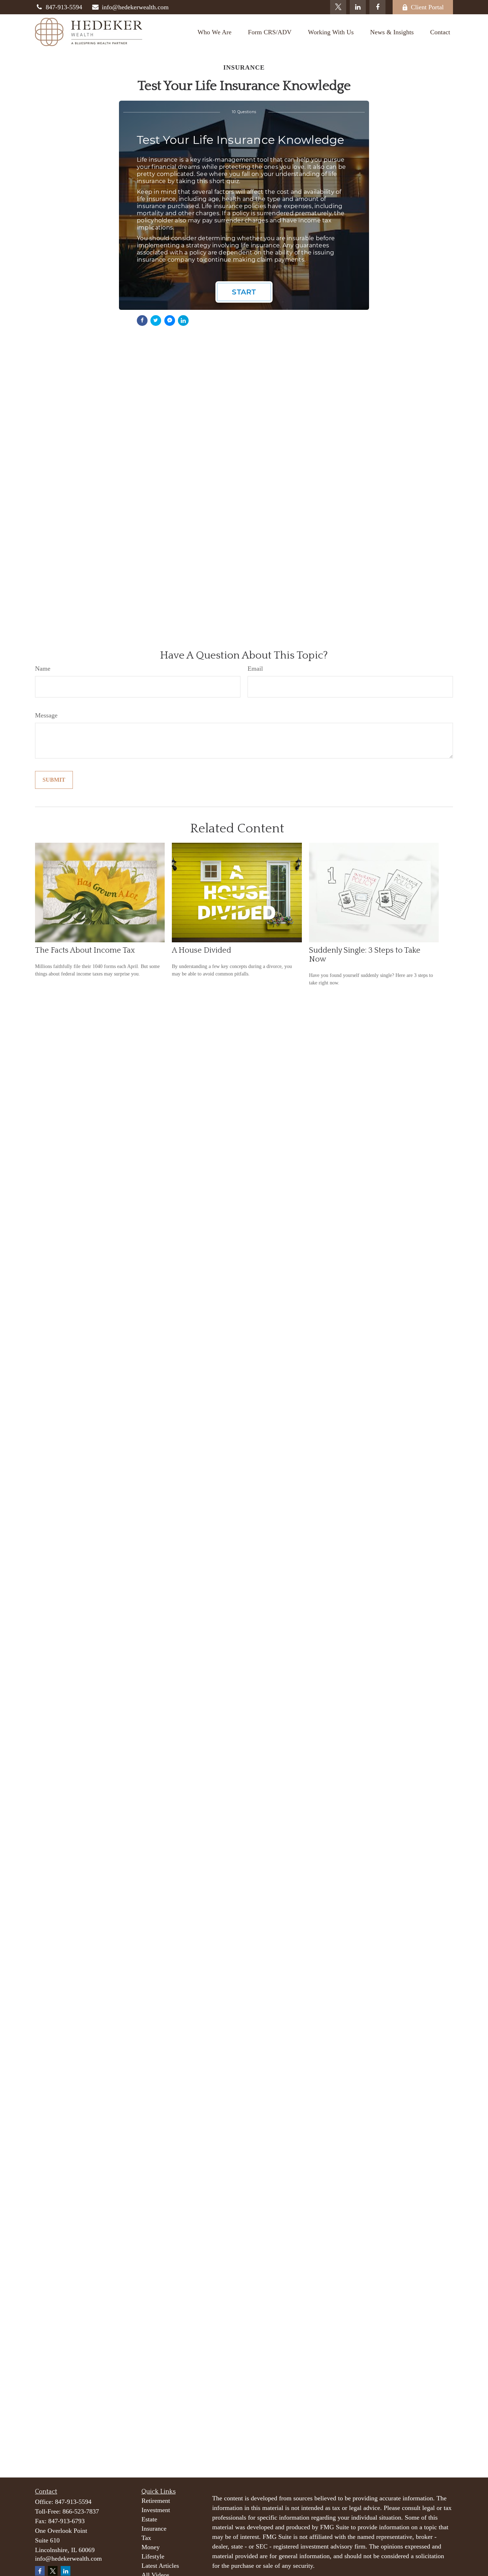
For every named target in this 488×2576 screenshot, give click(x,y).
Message (46, 715)
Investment (156, 2510)
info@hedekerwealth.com (135, 7)
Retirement (156, 2501)
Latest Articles (160, 2566)
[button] (215, 32)
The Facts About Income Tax (85, 950)
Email (255, 669)
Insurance (154, 2529)
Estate (149, 2519)
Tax (146, 2538)
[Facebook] (377, 7)
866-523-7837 (81, 2511)
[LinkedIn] (358, 7)
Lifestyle (153, 2556)
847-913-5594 (64, 7)
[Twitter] (338, 7)
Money (151, 2547)
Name (43, 669)
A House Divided (201, 950)
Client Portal (427, 7)
